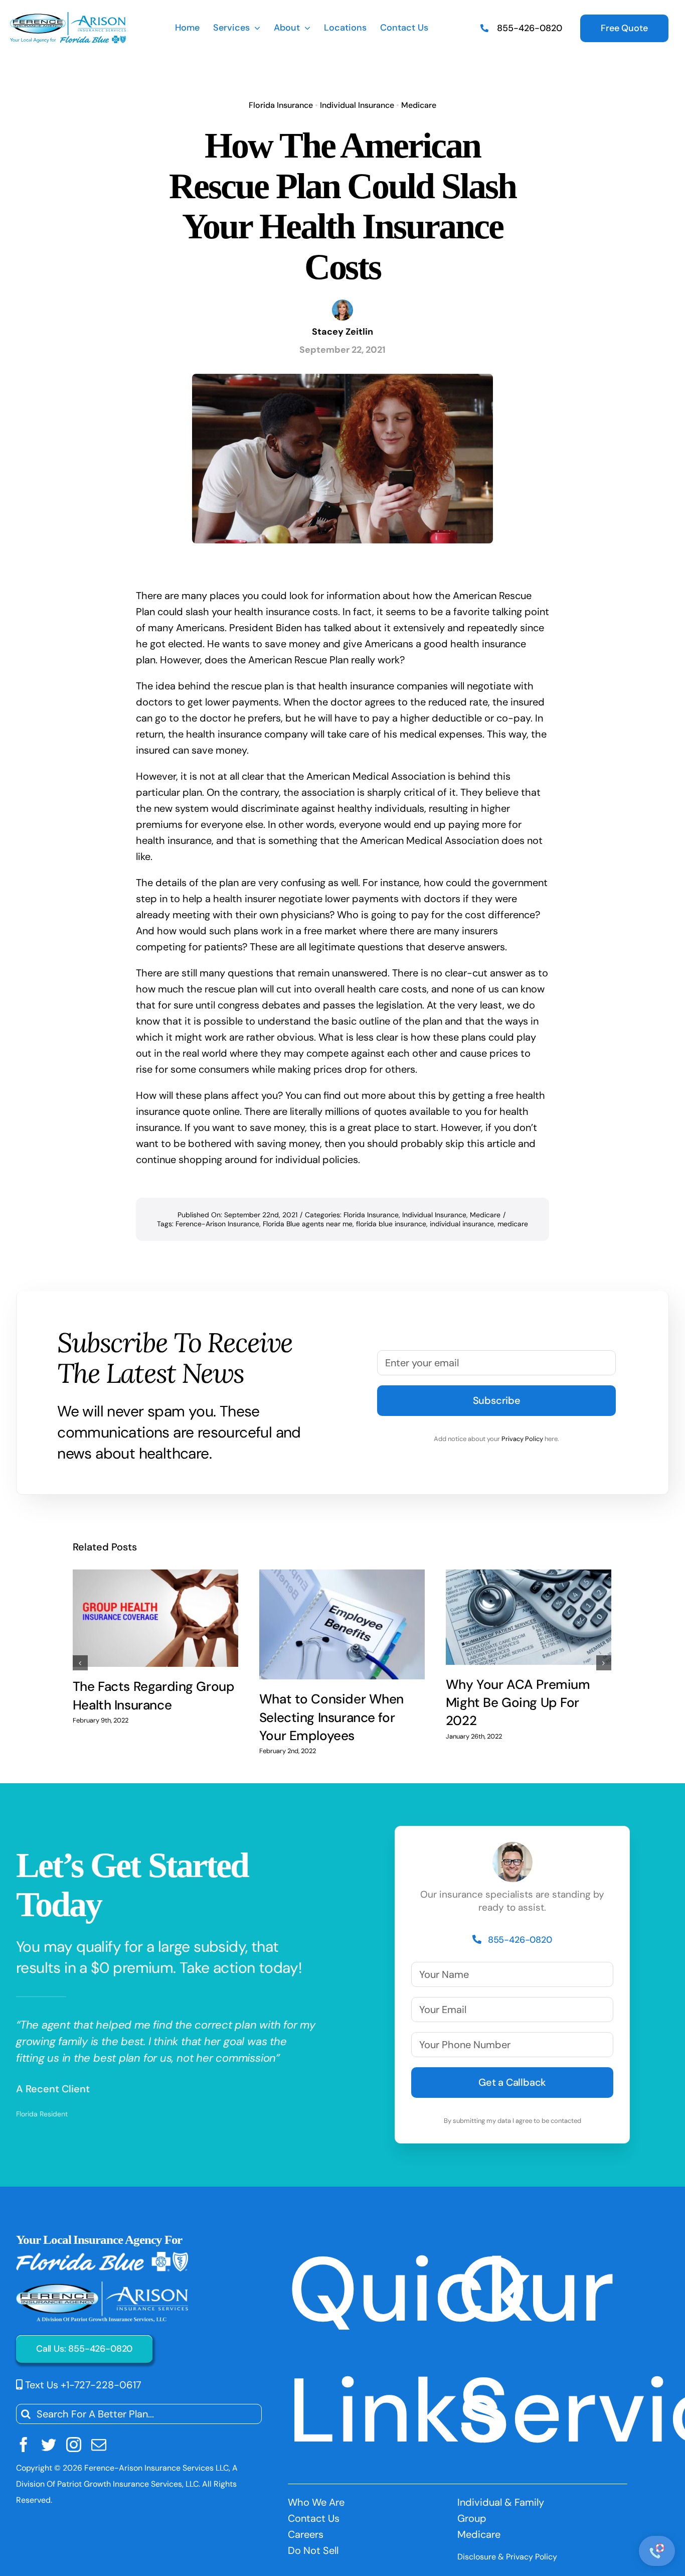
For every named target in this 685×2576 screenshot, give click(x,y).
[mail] (99, 2445)
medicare (513, 1224)
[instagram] (74, 2445)
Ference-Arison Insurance (217, 1224)
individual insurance (462, 1224)
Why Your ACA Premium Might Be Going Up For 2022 (518, 1703)
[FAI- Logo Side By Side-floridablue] (68, 17)
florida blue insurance (391, 1224)
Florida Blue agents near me (308, 1224)
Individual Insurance (357, 105)
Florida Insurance (281, 105)
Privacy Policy (522, 1439)
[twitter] (49, 2445)
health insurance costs (286, 612)
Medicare (419, 105)
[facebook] (24, 2445)
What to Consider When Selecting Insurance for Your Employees (331, 1717)
